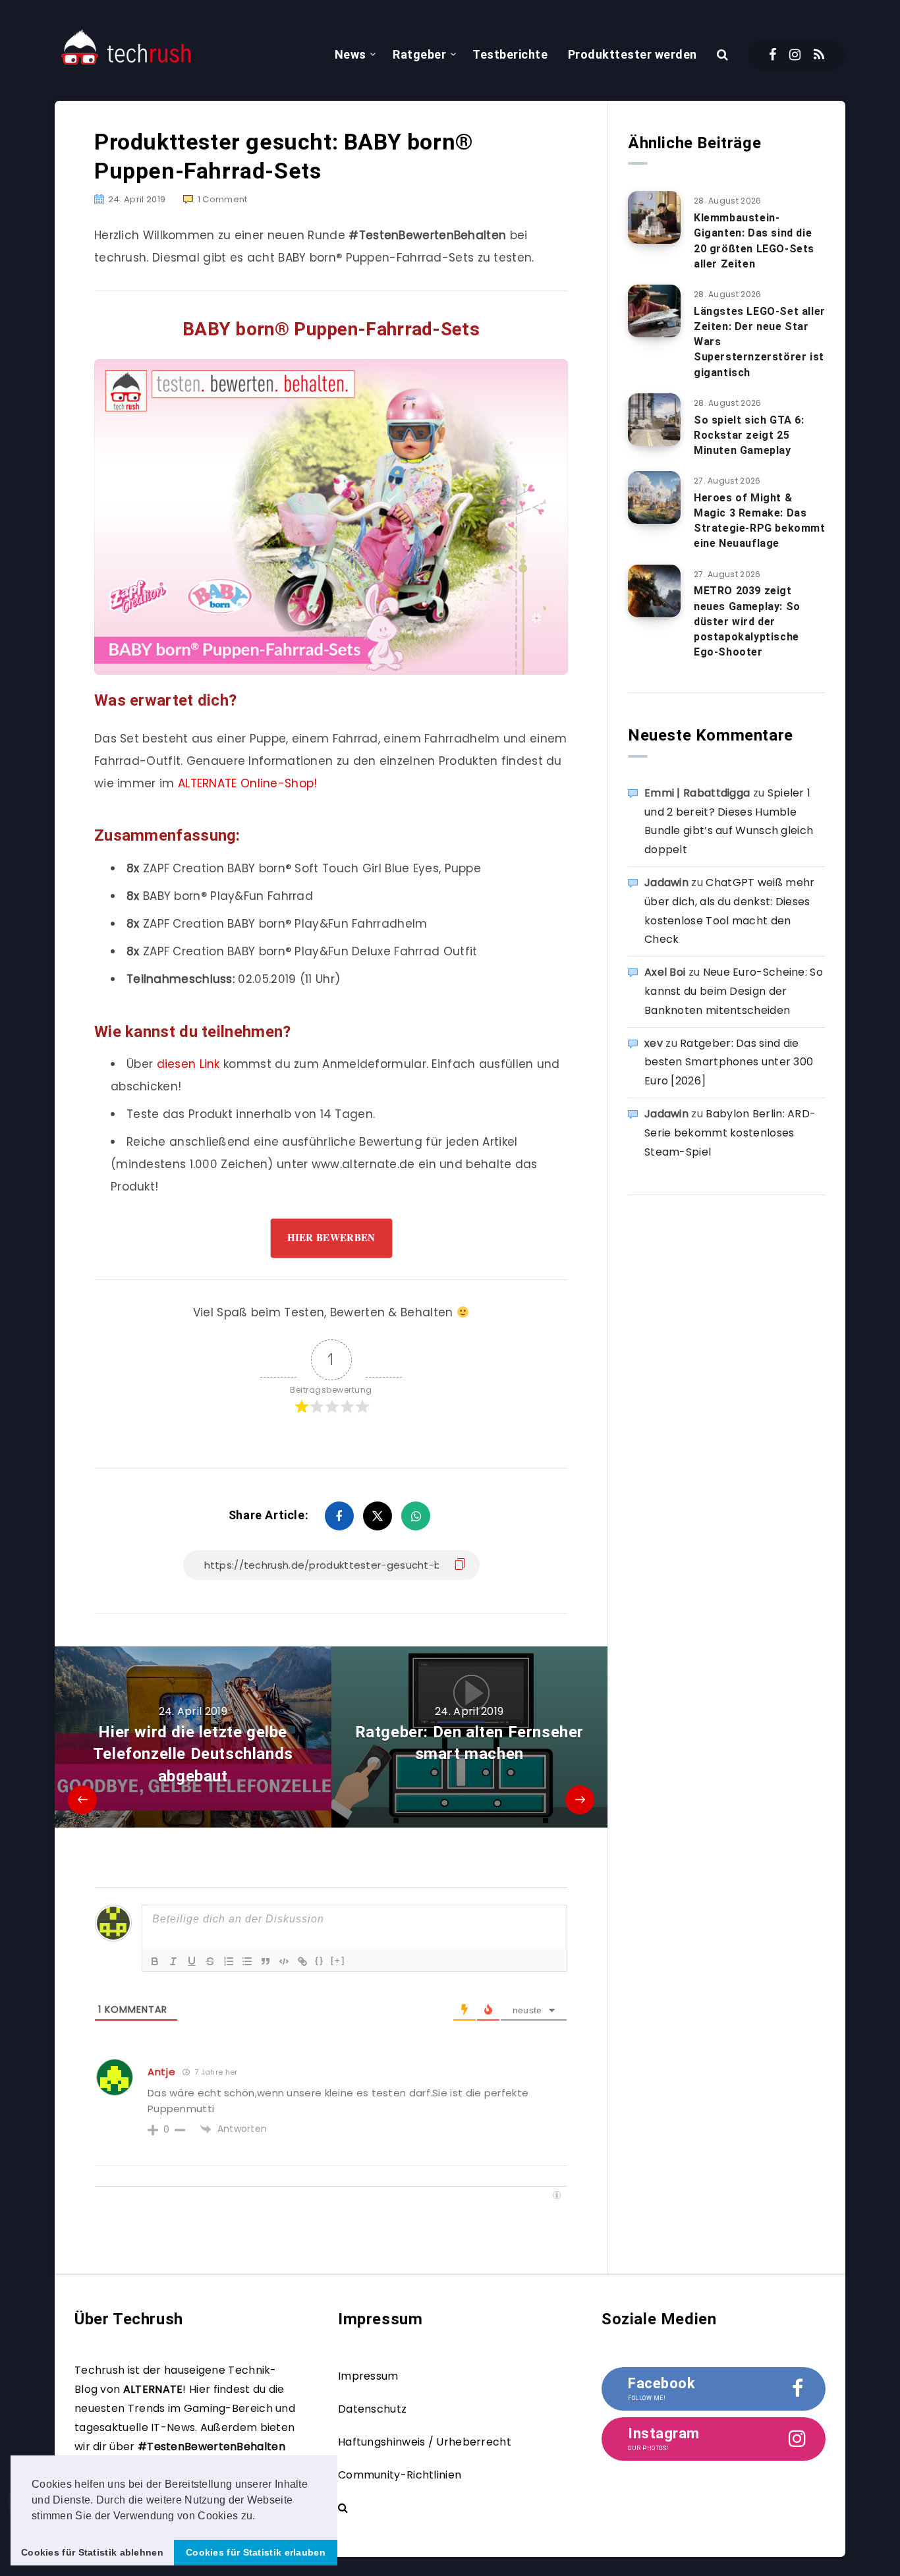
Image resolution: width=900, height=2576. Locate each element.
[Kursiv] (173, 1961)
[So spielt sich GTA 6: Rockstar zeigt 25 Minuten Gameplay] (654, 420)
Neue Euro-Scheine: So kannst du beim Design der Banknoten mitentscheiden (734, 991)
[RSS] (819, 55)
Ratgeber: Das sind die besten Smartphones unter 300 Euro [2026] (729, 1062)
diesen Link (188, 1064)
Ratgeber (419, 54)
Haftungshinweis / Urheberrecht (425, 2442)
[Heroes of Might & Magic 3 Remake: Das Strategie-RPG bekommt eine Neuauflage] (654, 497)
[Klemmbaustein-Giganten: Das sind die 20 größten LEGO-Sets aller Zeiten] (654, 217)
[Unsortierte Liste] (247, 1961)
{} (320, 1960)
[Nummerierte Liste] (229, 1961)
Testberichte (510, 54)
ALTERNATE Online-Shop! (248, 783)
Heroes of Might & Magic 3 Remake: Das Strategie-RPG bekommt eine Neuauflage (760, 521)
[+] (338, 1960)
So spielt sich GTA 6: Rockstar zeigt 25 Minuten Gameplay (749, 435)
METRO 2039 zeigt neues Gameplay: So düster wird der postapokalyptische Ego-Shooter (747, 621)
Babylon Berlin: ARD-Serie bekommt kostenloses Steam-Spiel (730, 1133)
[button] (260, 2517)
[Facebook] (773, 55)
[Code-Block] (284, 1961)
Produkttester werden (633, 54)
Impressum (368, 2376)
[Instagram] (795, 55)
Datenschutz (372, 2409)
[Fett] (155, 1961)
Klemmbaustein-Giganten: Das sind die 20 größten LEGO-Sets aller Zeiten (754, 241)
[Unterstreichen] (192, 1961)
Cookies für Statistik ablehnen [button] (92, 2552)
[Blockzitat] (266, 1961)
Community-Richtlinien (400, 2475)
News (351, 54)
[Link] (302, 1961)
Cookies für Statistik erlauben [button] (256, 2552)
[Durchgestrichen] (210, 1961)
